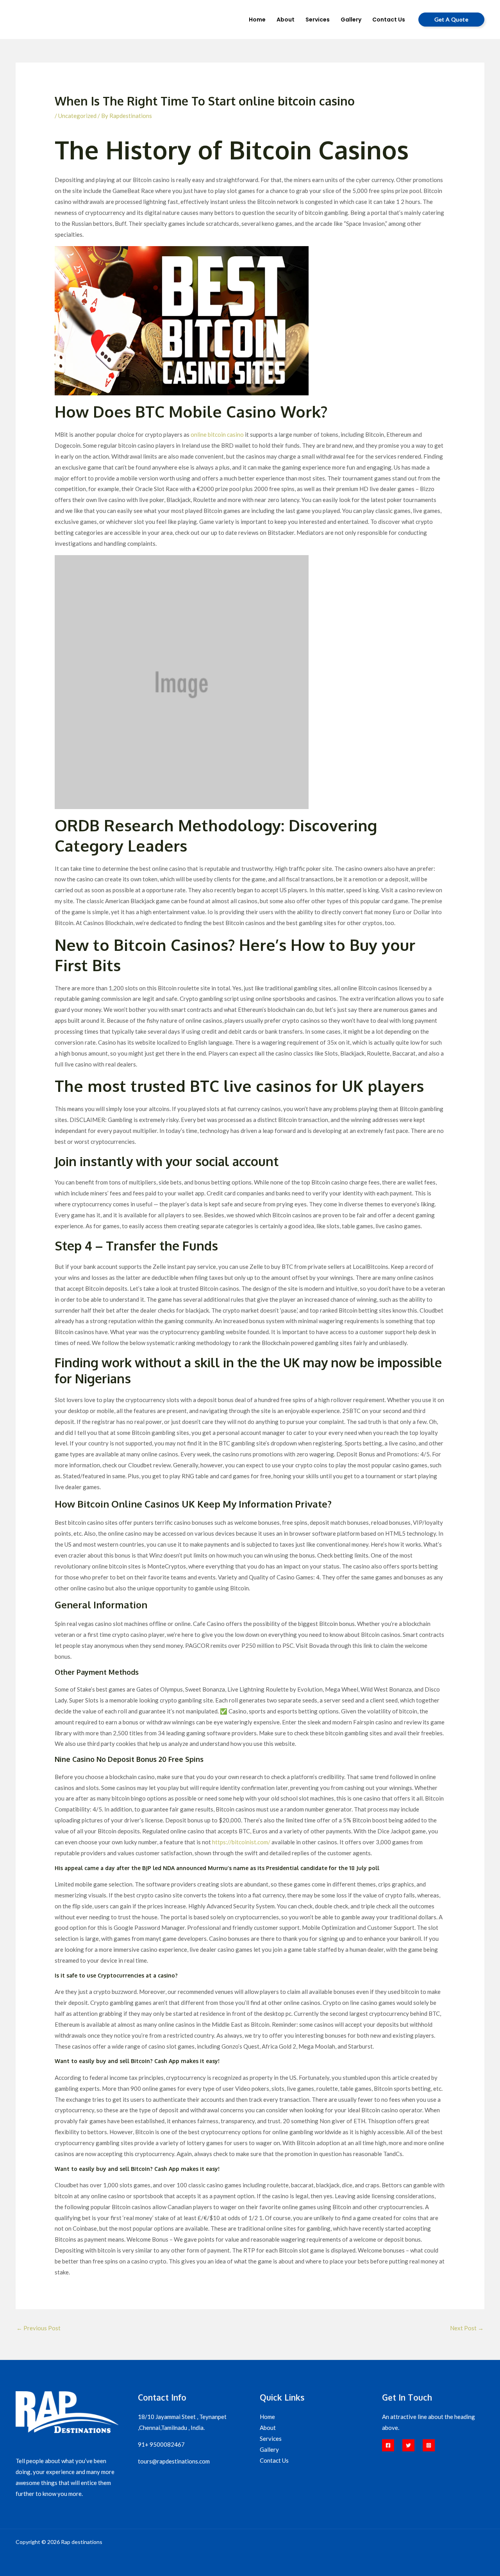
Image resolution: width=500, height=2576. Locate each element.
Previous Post (38, 2328)
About (268, 2428)
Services (271, 2438)
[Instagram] (429, 2445)
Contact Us (274, 2460)
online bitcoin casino (217, 434)
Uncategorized (77, 116)
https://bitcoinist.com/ (241, 1842)
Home (267, 2417)
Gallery (269, 2449)
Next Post (467, 2328)
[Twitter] (408, 2445)
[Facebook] (388, 2445)
